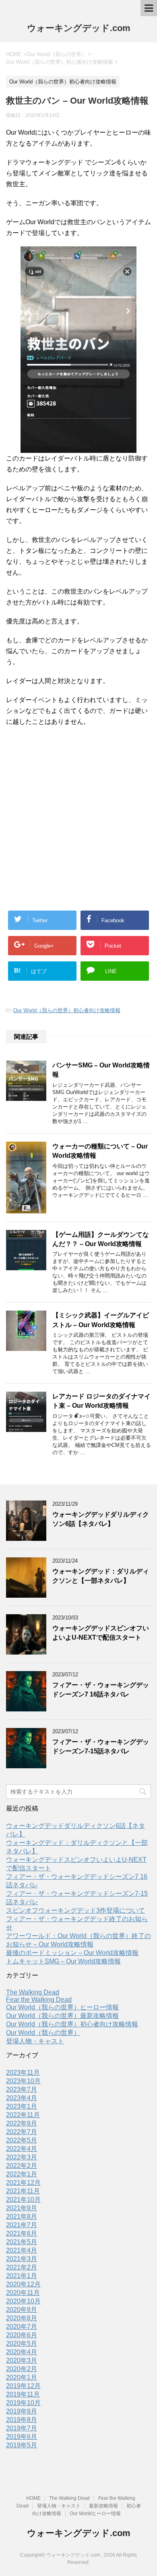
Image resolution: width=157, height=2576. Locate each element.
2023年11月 (23, 2073)
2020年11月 (23, 2293)
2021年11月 (23, 2191)
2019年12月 (23, 2386)
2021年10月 (23, 2200)
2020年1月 (22, 2377)
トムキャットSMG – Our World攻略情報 (63, 1961)
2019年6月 (22, 2437)
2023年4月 (22, 2098)
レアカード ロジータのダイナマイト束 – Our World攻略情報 (101, 1401)
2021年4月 (22, 2250)
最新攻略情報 (103, 2506)
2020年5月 (22, 2344)
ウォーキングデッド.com (79, 28)
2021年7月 (22, 2225)
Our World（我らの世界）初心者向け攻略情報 (67, 1010)
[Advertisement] (78, 814)
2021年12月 (23, 2183)
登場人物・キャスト (35, 2041)
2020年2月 (22, 2369)
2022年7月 (22, 2132)
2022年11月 (23, 2115)
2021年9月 (22, 2208)
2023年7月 (22, 2089)
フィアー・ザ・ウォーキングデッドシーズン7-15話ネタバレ (101, 1747)
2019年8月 (22, 2420)
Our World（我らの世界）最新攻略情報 (62, 2016)
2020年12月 (23, 2284)
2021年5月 (22, 2242)
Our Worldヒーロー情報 (95, 2513)
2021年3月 (22, 2259)
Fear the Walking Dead (39, 2000)
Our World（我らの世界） (43, 2033)
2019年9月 (22, 2411)
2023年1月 (22, 2106)
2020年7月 (22, 2327)
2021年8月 (22, 2216)
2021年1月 (22, 2276)
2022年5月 (22, 2140)
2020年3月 (22, 2360)
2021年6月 (22, 2233)
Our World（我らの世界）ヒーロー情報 (62, 2007)
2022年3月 (22, 2157)
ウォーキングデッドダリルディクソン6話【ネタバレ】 (101, 1519)
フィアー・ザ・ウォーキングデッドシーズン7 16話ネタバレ (101, 1690)
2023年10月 (23, 2081)
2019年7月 (22, 2428)
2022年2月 (22, 2166)
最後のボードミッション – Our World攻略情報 (72, 1953)
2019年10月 (23, 2403)
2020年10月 (23, 2301)
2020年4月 (22, 2352)
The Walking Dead (33, 1992)
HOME (33, 2498)
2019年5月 (22, 2445)
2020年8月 (22, 2318)
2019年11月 (23, 2394)
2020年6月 (22, 2335)
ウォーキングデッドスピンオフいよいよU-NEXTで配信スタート (101, 1633)
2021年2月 (22, 2267)
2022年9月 (22, 2123)
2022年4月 (22, 2149)
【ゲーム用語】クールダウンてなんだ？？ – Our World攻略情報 (101, 1239)
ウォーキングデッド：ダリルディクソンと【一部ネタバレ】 (101, 1576)
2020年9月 (22, 2310)
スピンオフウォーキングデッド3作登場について (75, 1910)
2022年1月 (22, 2174)
